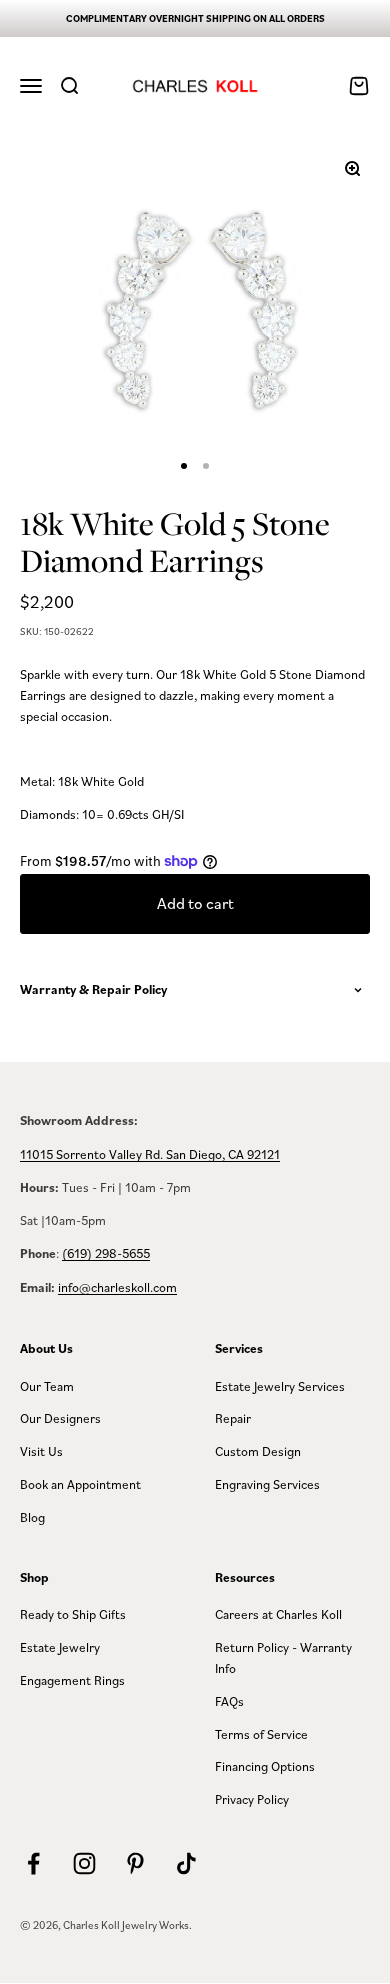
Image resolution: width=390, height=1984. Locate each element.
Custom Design (258, 1451)
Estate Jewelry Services (280, 1386)
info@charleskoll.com (117, 1287)
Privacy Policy (252, 1799)
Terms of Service (261, 1734)
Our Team (47, 1386)
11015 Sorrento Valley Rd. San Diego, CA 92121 (150, 1154)
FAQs (229, 1701)
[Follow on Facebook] (33, 1863)
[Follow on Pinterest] (135, 1863)
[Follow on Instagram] (84, 1863)
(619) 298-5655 (106, 1253)
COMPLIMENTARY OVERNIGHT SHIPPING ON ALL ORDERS (195, 18)
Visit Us (41, 1451)
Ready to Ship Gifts (73, 1614)
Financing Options (265, 1766)
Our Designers (60, 1418)
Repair (233, 1418)
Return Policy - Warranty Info (283, 1657)
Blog (32, 1517)
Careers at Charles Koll (278, 1614)
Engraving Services (267, 1484)
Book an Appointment (80, 1484)
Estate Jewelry (60, 1647)
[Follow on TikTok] (186, 1863)
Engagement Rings (72, 1680)
